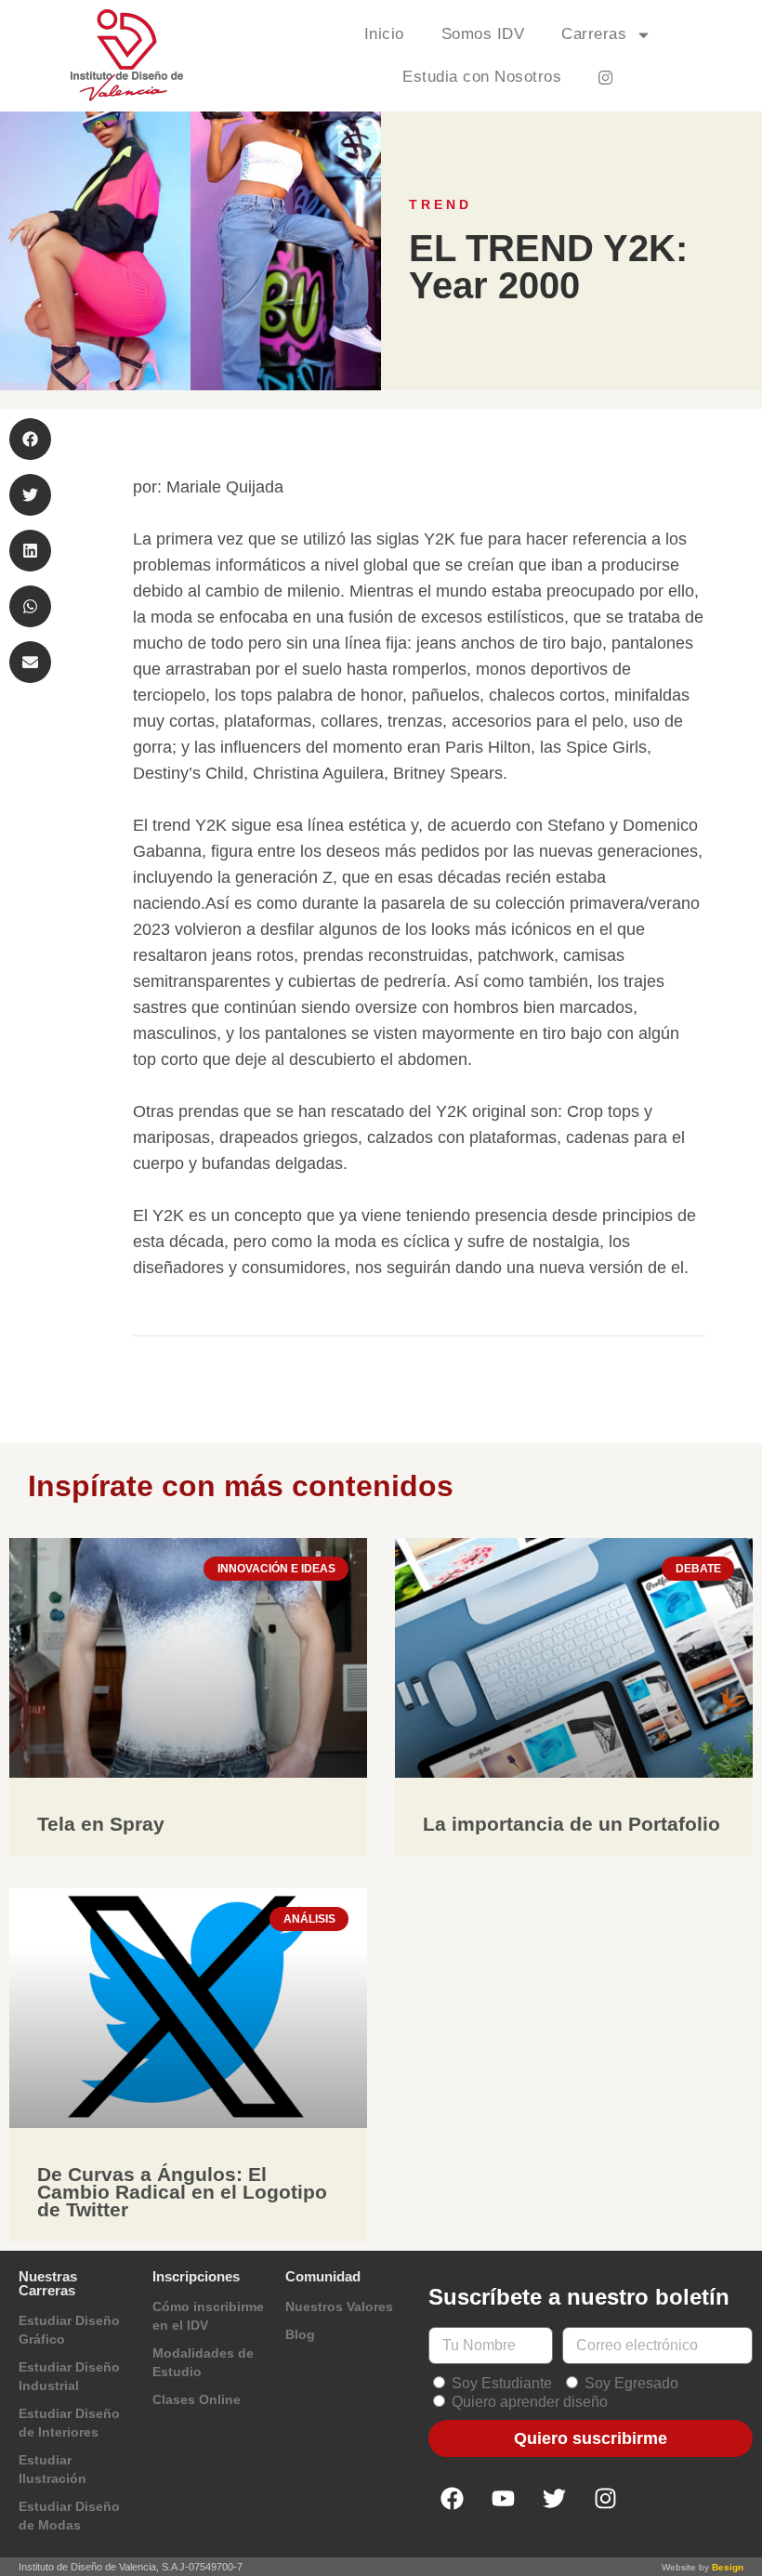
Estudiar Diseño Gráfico (69, 2330)
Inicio (384, 34)
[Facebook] (452, 2499)
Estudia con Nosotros (482, 77)
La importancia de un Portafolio (571, 1824)
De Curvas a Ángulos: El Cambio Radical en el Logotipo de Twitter (182, 2192)
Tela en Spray (101, 1824)
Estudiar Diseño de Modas (69, 2516)
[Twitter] (554, 2499)
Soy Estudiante (502, 2383)
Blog (300, 2334)
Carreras (594, 34)
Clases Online (197, 2399)
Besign (728, 2567)
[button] (30, 439)
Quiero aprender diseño (530, 2402)
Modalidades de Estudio (203, 2362)
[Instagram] (605, 2499)
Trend (440, 204)
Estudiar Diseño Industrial (69, 2376)
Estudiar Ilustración (53, 2469)
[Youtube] (503, 2499)
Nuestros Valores (339, 2307)
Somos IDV (483, 34)
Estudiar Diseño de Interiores (69, 2423)
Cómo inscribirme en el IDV (208, 2316)
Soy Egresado (631, 2383)
